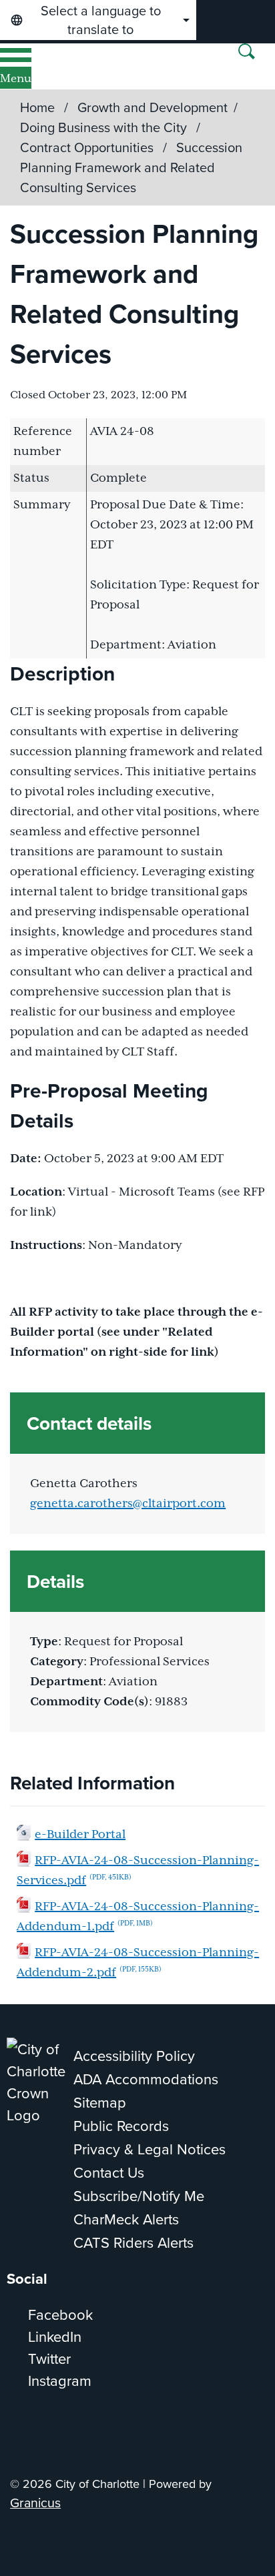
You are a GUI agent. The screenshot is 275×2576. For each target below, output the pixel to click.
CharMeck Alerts (126, 2219)
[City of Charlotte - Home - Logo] (54, 66)
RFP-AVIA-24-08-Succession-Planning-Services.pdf (138, 1871)
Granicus (35, 2502)
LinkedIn (55, 2336)
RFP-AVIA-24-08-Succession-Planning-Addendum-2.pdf (138, 1963)
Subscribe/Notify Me (139, 2195)
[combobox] (98, 20)
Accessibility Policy (134, 2055)
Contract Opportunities (88, 147)
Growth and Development (153, 107)
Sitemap (100, 2102)
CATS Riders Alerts (133, 2242)
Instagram (60, 2380)
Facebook (60, 2314)
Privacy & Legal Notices (150, 2149)
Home (37, 107)
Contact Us (109, 2172)
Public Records (121, 2125)
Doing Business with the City (105, 127)
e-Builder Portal (80, 1835)
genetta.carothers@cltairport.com (128, 1504)
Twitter (49, 2358)
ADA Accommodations (146, 2079)
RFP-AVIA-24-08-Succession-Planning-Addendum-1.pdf (138, 1917)
